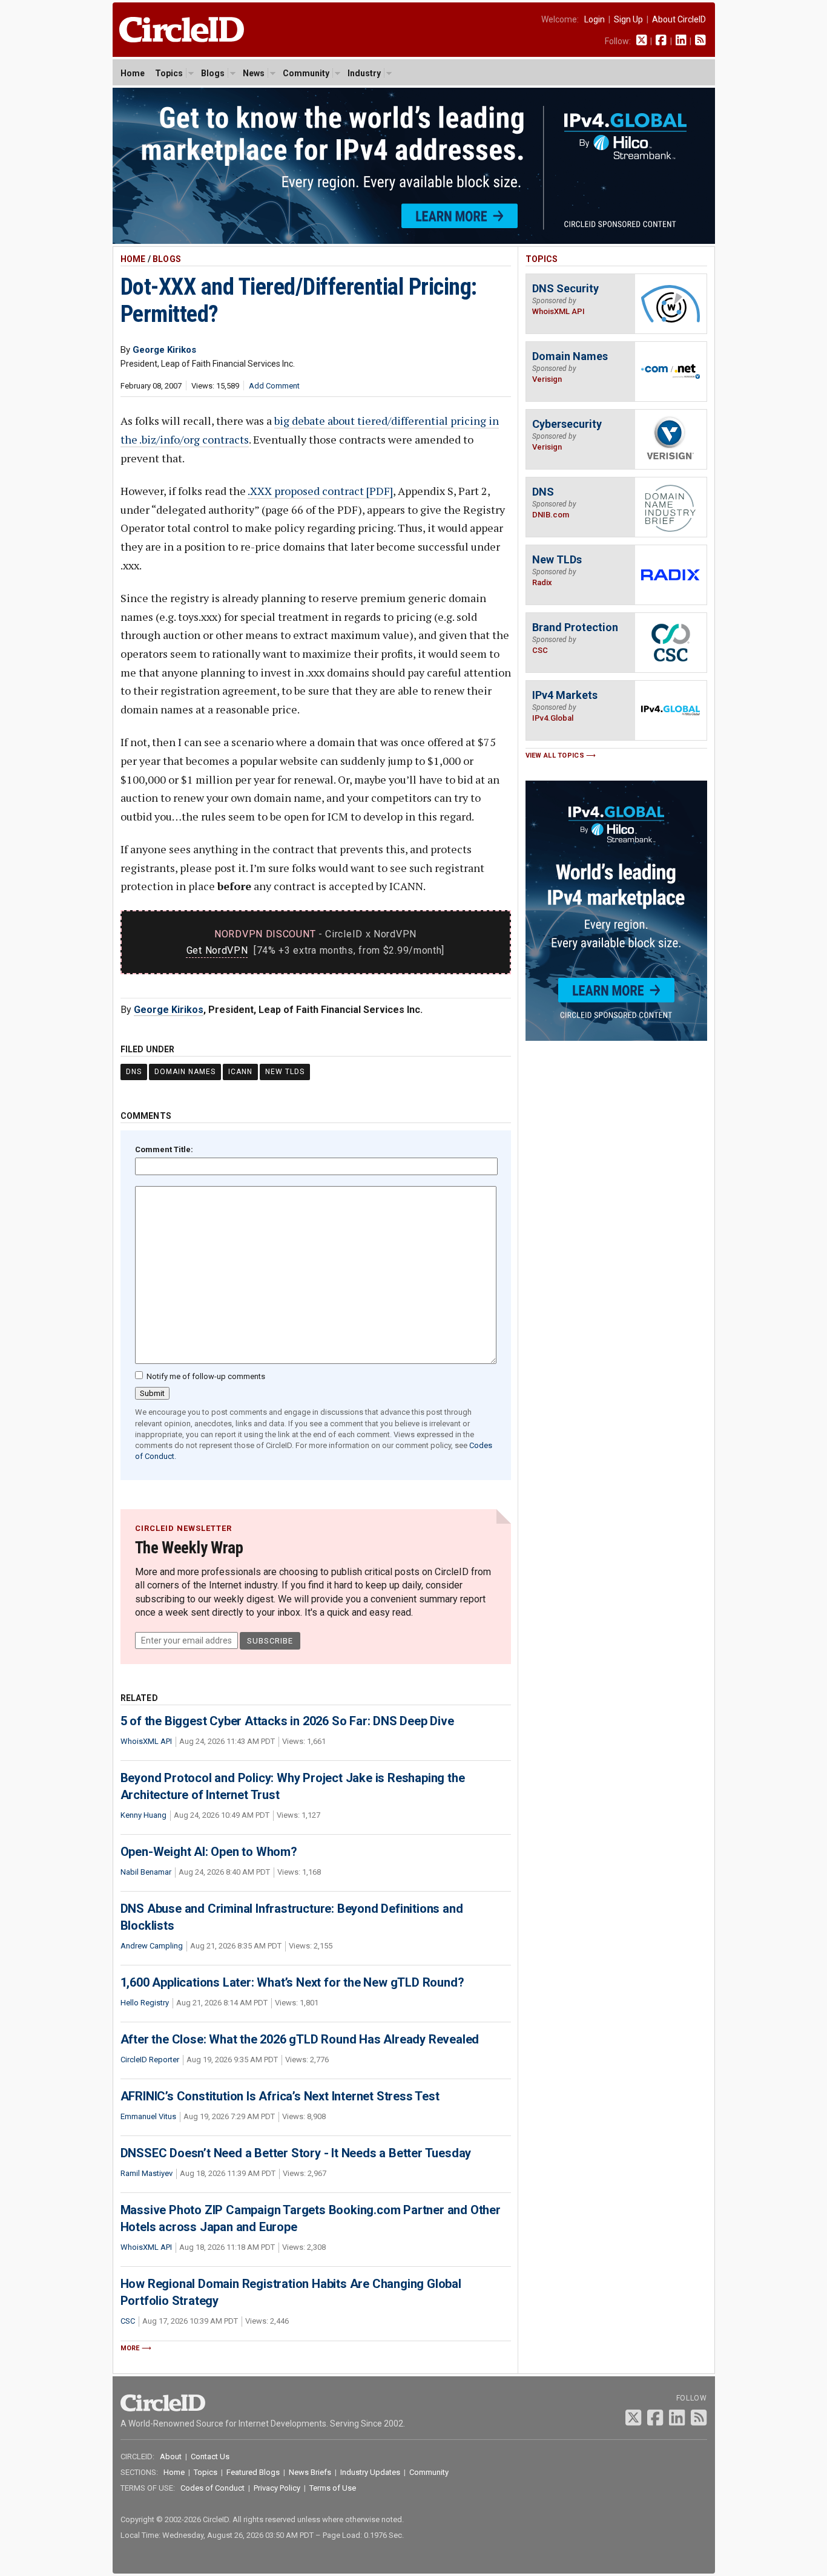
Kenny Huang (143, 1815)
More (130, 2348)
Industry (364, 73)
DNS (134, 1072)
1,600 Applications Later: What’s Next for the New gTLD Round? (292, 1982)
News (254, 73)
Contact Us (210, 2456)
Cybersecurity (567, 424)
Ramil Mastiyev (147, 2173)
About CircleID (679, 19)
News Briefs (310, 2472)
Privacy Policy (277, 2488)
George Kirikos (169, 1010)
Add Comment (274, 386)
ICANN (240, 1072)
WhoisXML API (146, 1741)
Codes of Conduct (213, 2488)
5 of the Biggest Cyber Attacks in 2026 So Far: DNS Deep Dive (287, 1721)
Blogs (213, 73)
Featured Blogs (253, 2472)
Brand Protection (575, 627)
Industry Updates (370, 2472)
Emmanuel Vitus (148, 2116)
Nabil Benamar (146, 1872)
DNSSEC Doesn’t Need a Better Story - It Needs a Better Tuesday (296, 2153)
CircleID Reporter (150, 2060)
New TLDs (285, 1072)
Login (595, 19)
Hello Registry (145, 2003)
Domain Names (185, 1072)
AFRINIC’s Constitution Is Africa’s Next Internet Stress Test (280, 2096)
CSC (128, 2321)
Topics (169, 73)
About (171, 2456)
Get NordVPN (217, 950)
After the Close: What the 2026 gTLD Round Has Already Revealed (300, 2039)
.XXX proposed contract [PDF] (320, 491)
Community (306, 73)
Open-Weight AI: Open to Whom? (209, 1852)
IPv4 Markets (565, 695)
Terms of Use (333, 2488)
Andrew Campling (152, 1946)
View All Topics (555, 755)
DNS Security (565, 288)
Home (133, 73)
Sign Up (628, 19)
